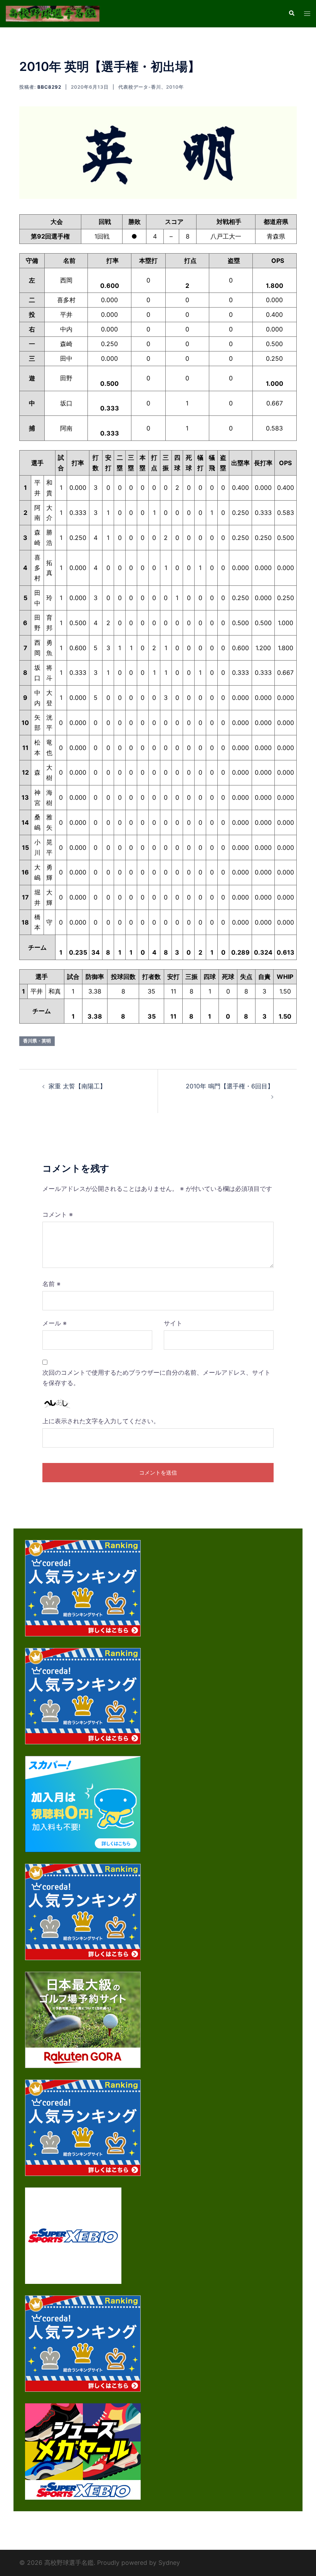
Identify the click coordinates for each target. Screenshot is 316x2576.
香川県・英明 (37, 1041)
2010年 (175, 87)
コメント (58, 1214)
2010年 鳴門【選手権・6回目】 (230, 1086)
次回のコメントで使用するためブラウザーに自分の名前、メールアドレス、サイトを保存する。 (156, 1378)
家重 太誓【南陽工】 (77, 1086)
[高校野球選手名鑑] (53, 13)
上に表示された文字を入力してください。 (101, 1421)
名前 (51, 1284)
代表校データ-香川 (140, 87)
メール (55, 1323)
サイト (173, 1323)
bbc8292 (49, 87)
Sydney (169, 2563)
